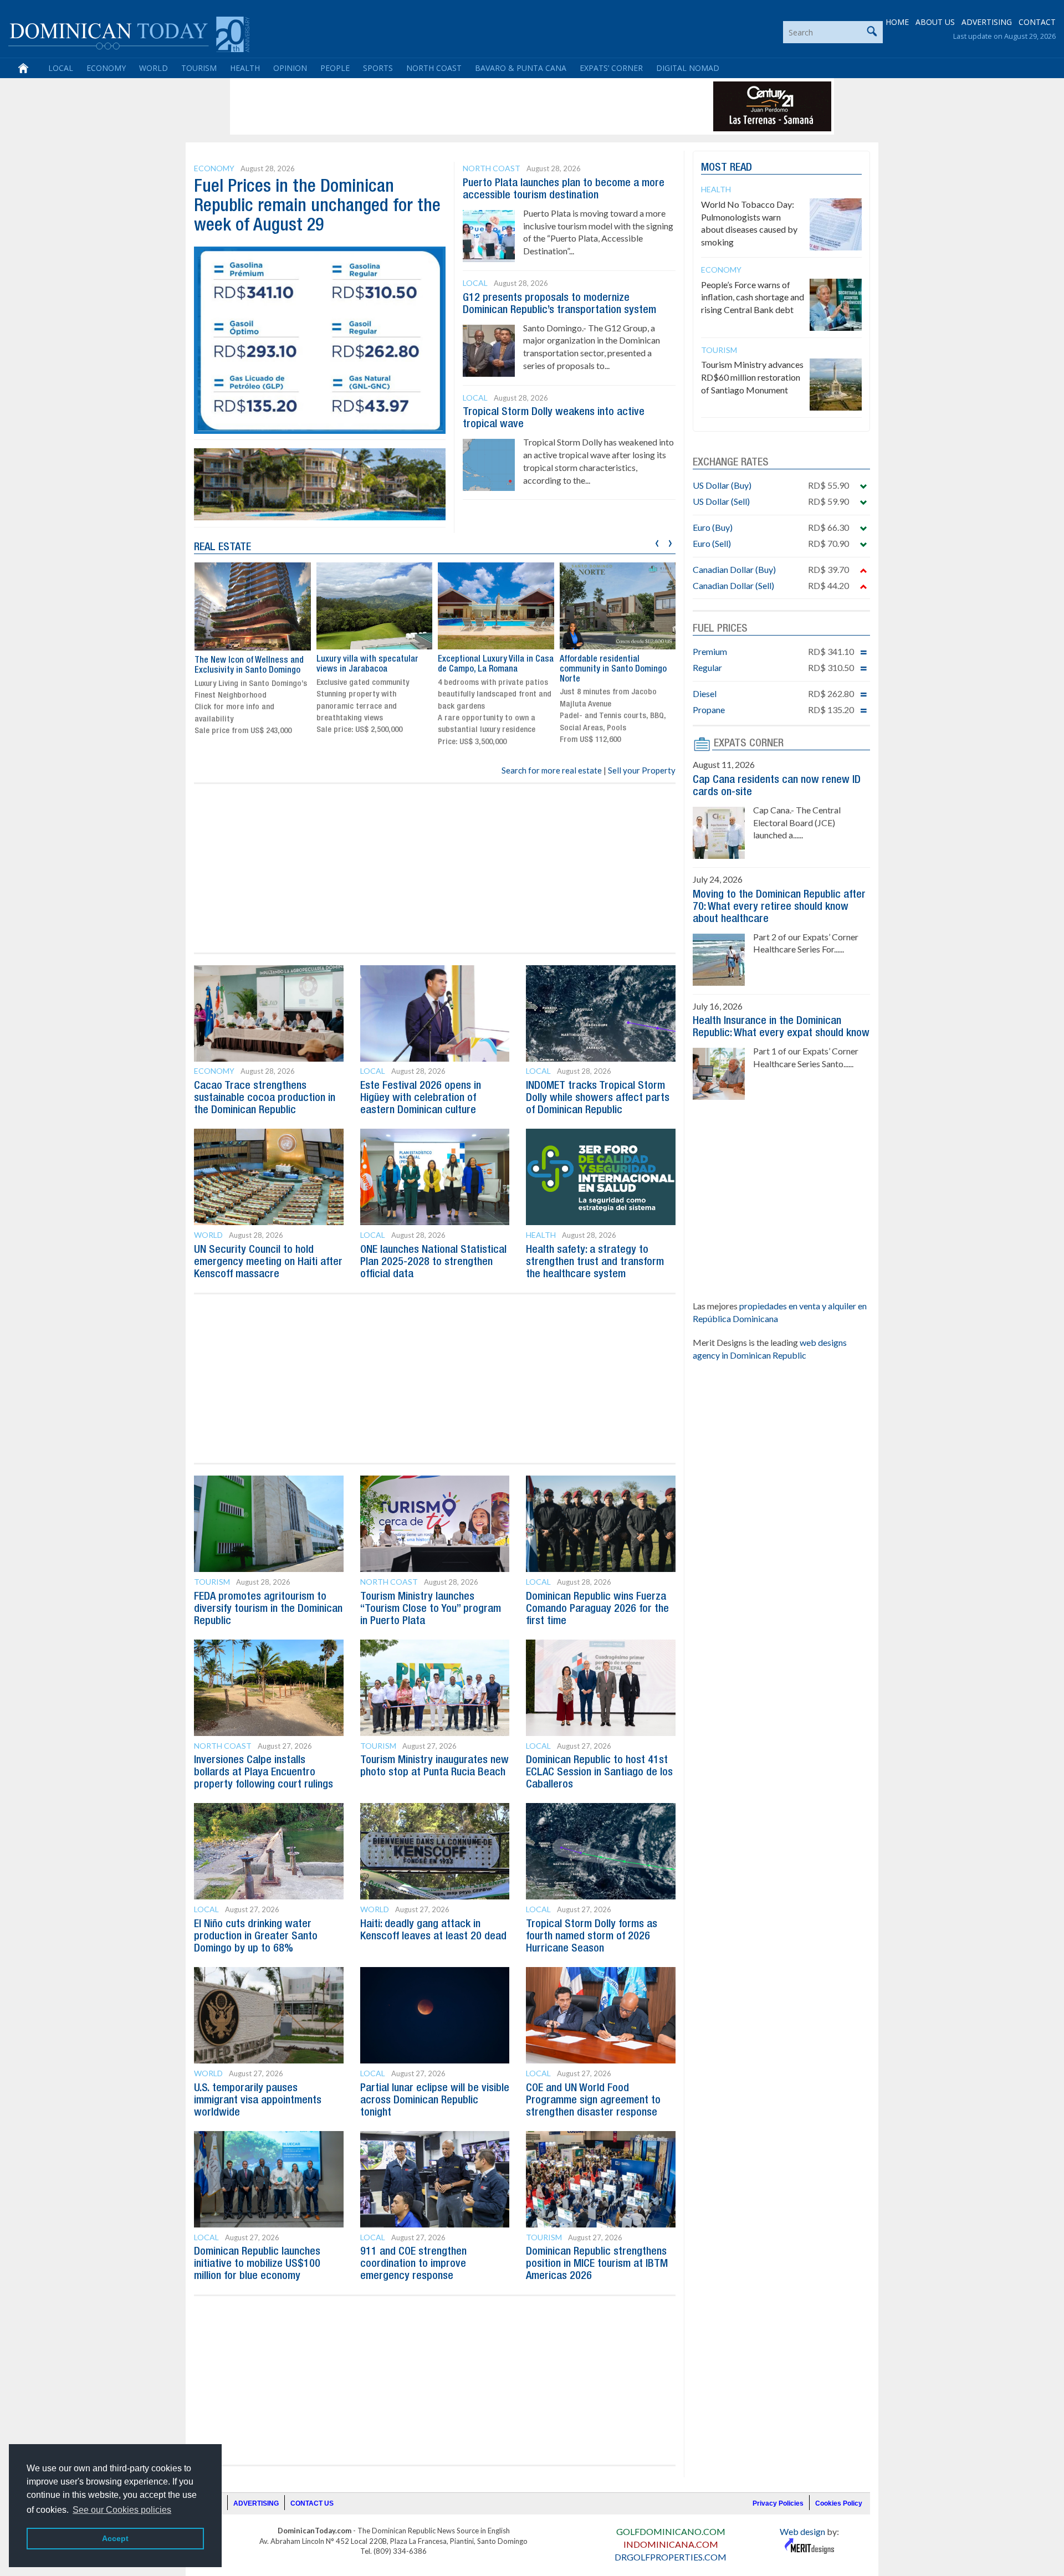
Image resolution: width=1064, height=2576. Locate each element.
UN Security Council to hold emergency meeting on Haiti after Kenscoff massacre (268, 1262)
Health (245, 68)
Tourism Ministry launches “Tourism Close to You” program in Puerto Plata (431, 1609)
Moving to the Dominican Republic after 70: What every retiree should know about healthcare (779, 907)
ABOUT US (935, 22)
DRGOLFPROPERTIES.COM (671, 2557)
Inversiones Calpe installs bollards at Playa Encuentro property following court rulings (264, 1773)
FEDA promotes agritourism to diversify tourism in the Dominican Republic (268, 1609)
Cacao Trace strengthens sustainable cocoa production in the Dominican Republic (265, 1098)
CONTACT (1037, 22)
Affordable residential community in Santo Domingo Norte (613, 669)
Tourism (199, 68)
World (154, 68)
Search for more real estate (552, 770)
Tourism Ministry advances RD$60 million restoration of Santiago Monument (752, 377)
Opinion (290, 68)
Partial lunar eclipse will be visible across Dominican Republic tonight (435, 2101)
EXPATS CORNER (749, 744)
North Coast (434, 68)
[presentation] (657, 542)
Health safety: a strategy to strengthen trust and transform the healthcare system (595, 1262)
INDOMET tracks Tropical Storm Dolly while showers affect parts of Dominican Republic (598, 1098)
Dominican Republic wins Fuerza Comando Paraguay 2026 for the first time (597, 1609)
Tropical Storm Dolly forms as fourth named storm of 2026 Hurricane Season (592, 1937)
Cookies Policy (839, 2503)
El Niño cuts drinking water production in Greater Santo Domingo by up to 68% (256, 1937)
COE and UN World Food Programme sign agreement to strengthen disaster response (593, 2101)
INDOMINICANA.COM (671, 2544)
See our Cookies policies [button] (122, 2510)
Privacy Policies (778, 2503)
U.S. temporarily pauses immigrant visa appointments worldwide (258, 2101)
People (335, 68)
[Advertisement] (434, 106)
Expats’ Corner (611, 68)
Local (61, 68)
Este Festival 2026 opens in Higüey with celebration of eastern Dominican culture (421, 1098)
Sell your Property (642, 770)
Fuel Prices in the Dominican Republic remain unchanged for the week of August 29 (317, 206)
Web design (802, 2531)
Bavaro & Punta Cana (521, 68)
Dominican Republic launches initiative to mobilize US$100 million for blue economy (257, 2264)
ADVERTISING (987, 22)
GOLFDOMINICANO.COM (671, 2531)
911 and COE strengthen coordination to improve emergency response (413, 2264)
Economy (106, 68)
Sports (378, 68)
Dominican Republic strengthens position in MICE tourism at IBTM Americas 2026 (597, 2264)
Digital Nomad (688, 68)
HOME (897, 22)
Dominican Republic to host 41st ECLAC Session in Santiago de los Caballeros (599, 1773)
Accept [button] (115, 2538)
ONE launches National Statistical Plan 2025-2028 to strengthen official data (433, 1262)
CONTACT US (312, 2503)
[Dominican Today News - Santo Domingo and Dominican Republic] (129, 33)
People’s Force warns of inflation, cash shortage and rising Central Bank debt (753, 297)
